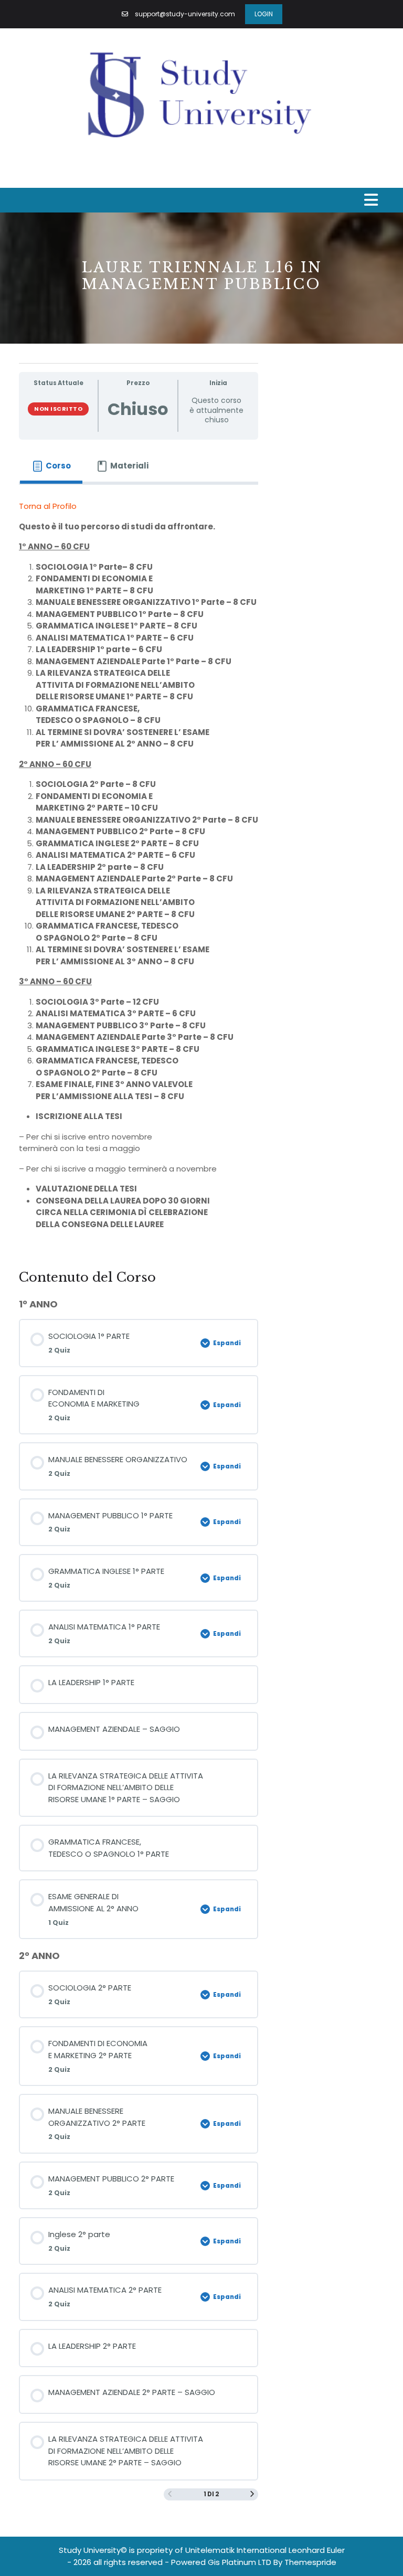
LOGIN (264, 14)
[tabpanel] (139, 870)
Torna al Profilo (48, 506)
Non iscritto (58, 409)
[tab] (51, 466)
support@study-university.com (185, 14)
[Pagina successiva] (252, 2494)
